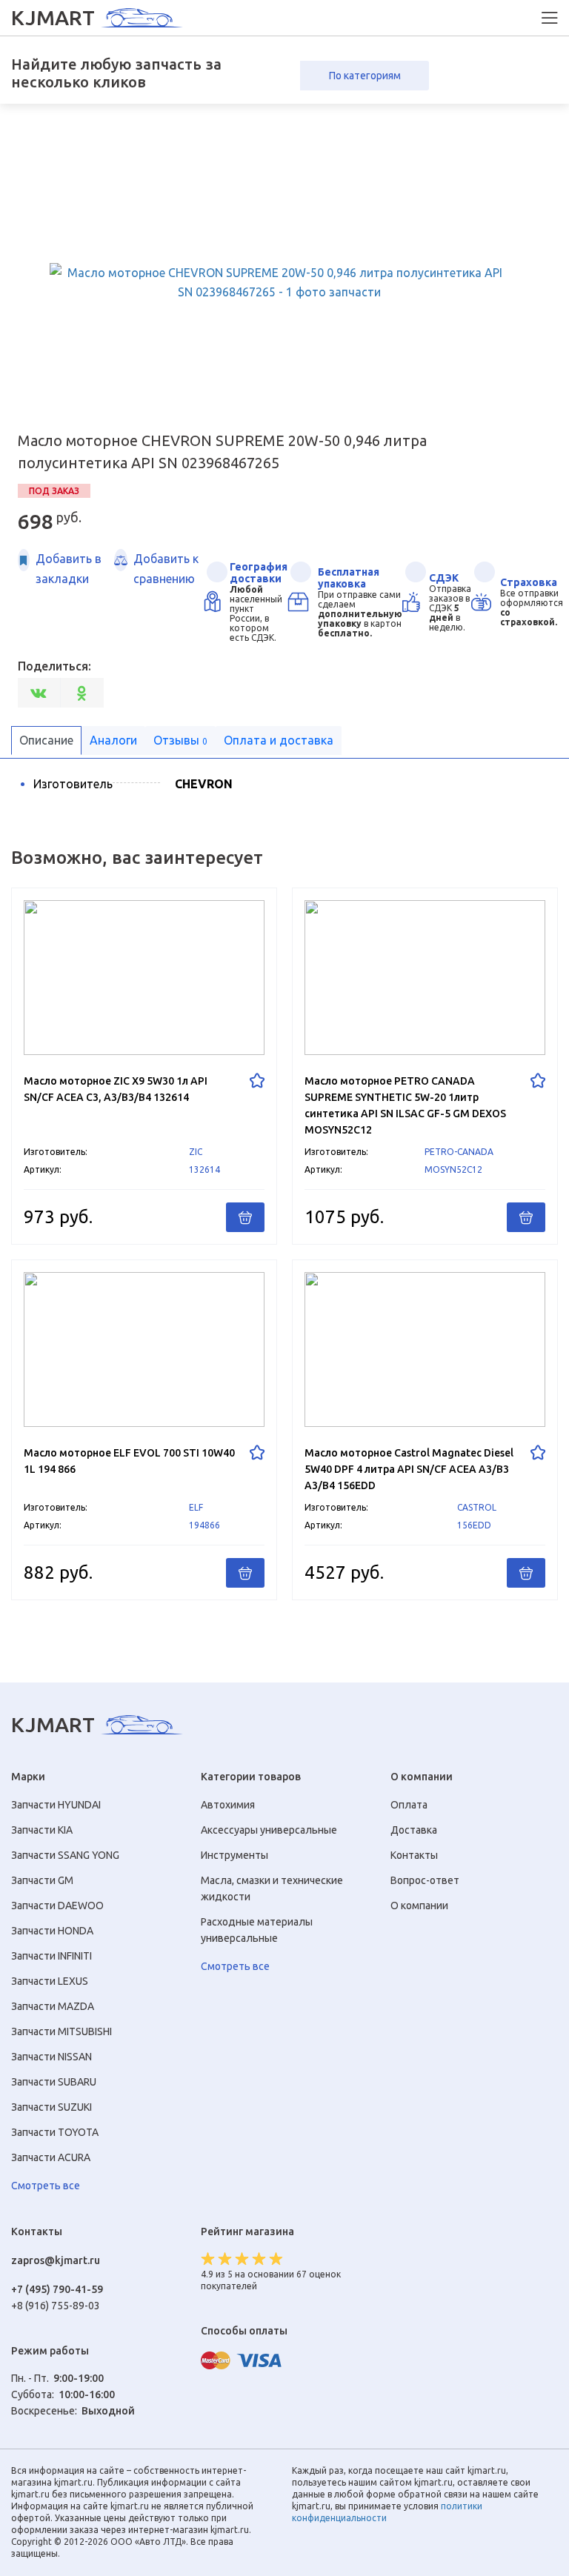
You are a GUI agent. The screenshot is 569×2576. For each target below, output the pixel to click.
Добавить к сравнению (166, 568)
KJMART (53, 18)
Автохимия (228, 1805)
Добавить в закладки (69, 568)
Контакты (414, 1855)
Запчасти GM (42, 1880)
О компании (419, 1906)
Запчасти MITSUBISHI (61, 2031)
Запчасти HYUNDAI (56, 1805)
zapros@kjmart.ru (56, 2260)
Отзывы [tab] (180, 740)
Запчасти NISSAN (51, 2057)
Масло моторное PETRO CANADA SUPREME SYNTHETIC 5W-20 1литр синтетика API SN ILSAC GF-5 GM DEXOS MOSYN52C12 (425, 1066)
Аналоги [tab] (113, 740)
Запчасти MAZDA (53, 2006)
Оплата (409, 1805)
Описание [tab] (46, 740)
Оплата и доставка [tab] (279, 740)
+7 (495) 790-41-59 (57, 2289)
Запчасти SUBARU (54, 2082)
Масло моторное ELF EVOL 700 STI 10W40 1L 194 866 (144, 1430)
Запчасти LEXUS (50, 1981)
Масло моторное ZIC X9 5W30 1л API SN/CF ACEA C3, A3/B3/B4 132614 (144, 1066)
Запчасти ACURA (51, 2157)
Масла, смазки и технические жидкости (272, 1888)
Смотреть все (46, 2186)
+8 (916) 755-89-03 (56, 2306)
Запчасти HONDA (52, 1931)
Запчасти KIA (42, 1830)
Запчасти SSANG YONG (65, 1855)
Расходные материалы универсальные (257, 1930)
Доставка (414, 1830)
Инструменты (234, 1855)
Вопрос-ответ (425, 1880)
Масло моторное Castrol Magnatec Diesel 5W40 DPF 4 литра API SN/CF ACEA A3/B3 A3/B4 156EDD (425, 1430)
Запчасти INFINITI (51, 1956)
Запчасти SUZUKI (51, 2107)
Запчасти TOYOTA (55, 2132)
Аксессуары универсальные (269, 1830)
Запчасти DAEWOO (57, 1906)
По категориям (365, 76)
